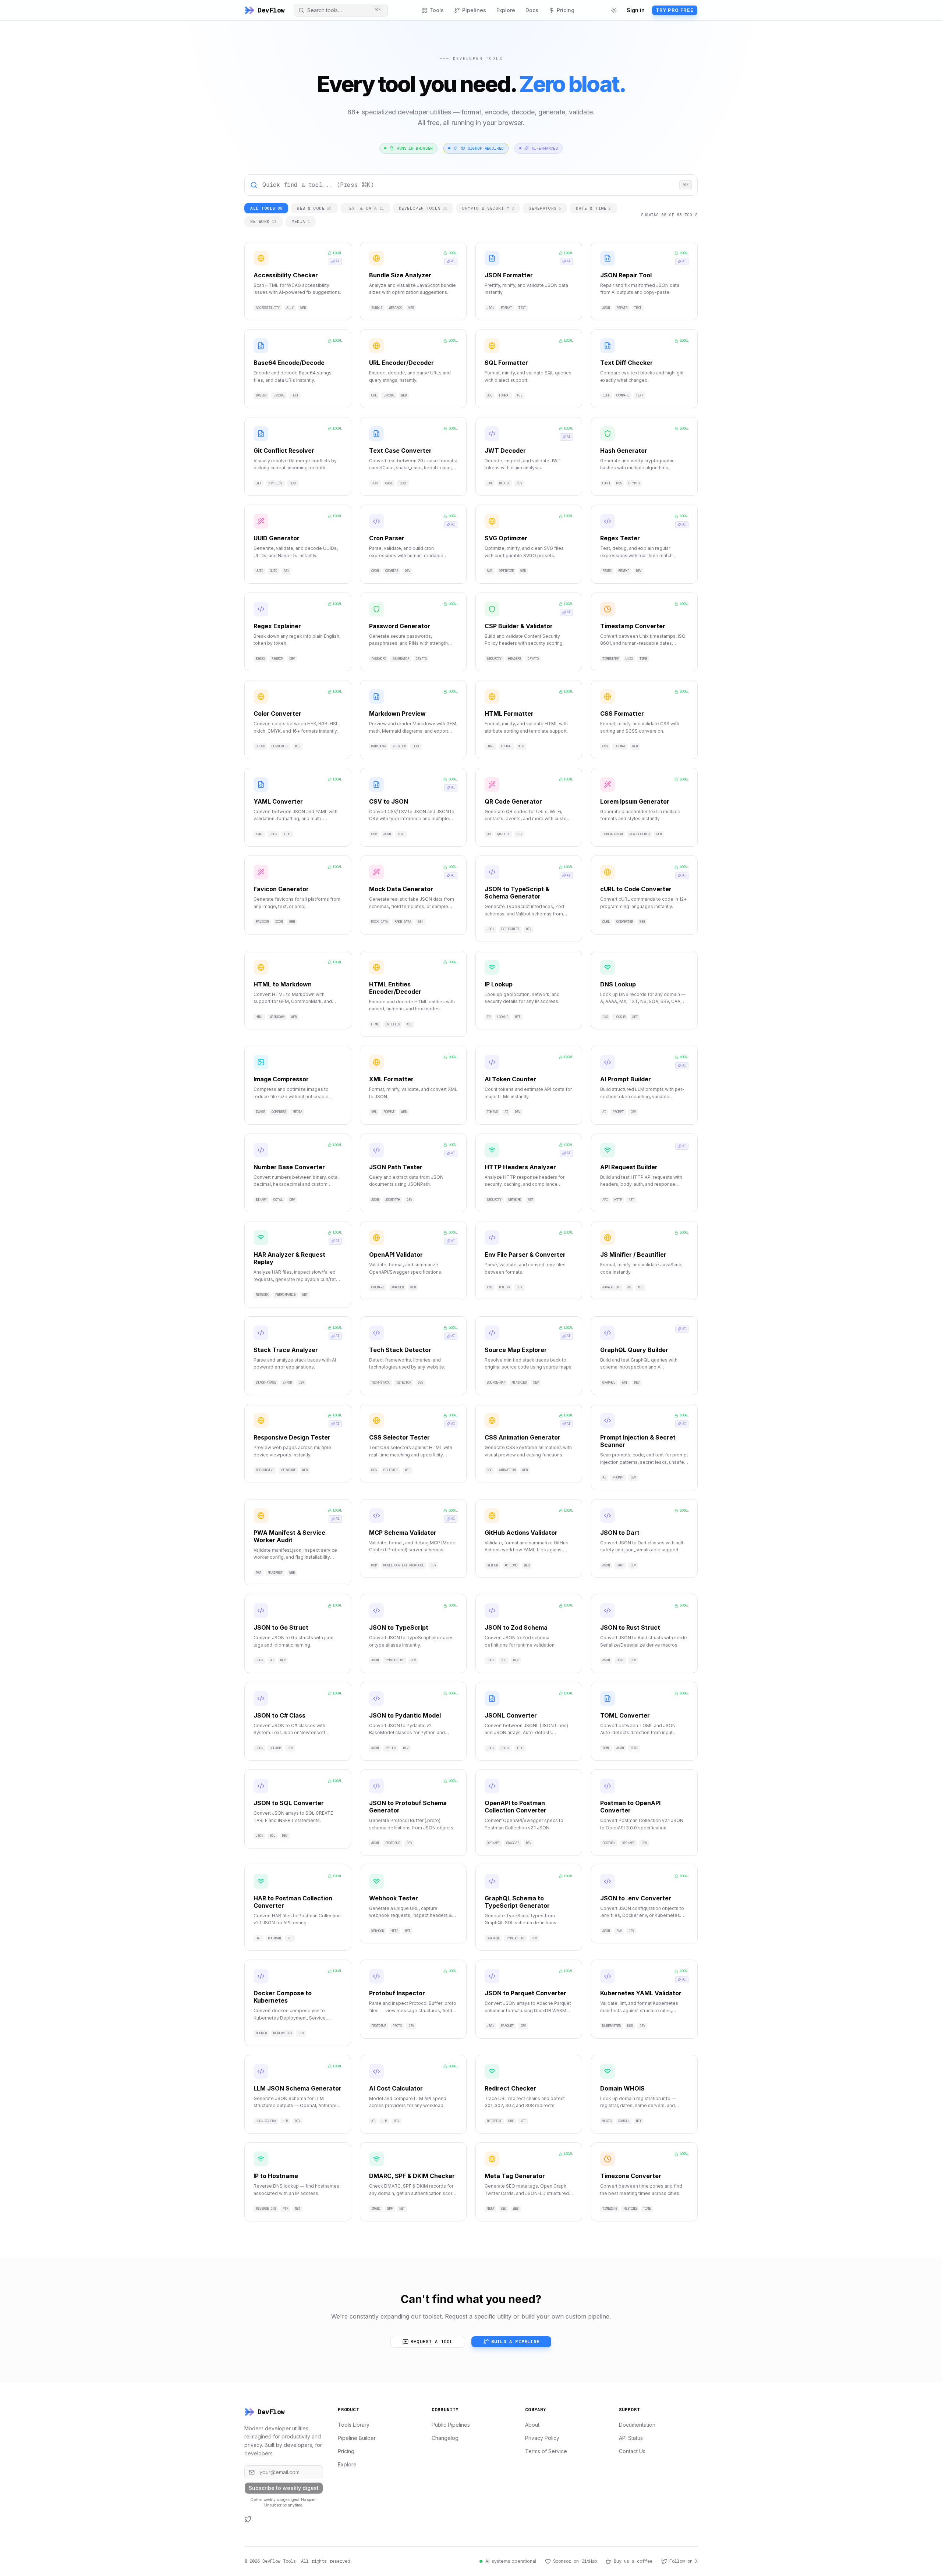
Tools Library (354, 2425)
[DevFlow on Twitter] (248, 2519)
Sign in (636, 10)
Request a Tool (432, 2342)
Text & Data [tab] (365, 208)
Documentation (637, 2425)
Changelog (445, 2438)
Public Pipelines (451, 2425)
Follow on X (684, 2561)
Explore (506, 10)
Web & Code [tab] (314, 208)
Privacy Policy (542, 2438)
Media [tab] (301, 221)
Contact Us (632, 2451)
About (532, 2425)
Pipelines (474, 10)
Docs (532, 10)
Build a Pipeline (515, 2342)
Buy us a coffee (633, 2561)
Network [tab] (263, 221)
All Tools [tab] (266, 208)
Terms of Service (546, 2451)
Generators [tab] (545, 208)
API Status (631, 2438)
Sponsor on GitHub (575, 2561)
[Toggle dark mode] (614, 10)
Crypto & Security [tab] (488, 208)
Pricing (566, 10)
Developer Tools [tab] (423, 208)
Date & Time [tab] (594, 208)
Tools (437, 10)
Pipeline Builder (357, 2438)
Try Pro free (675, 10)
